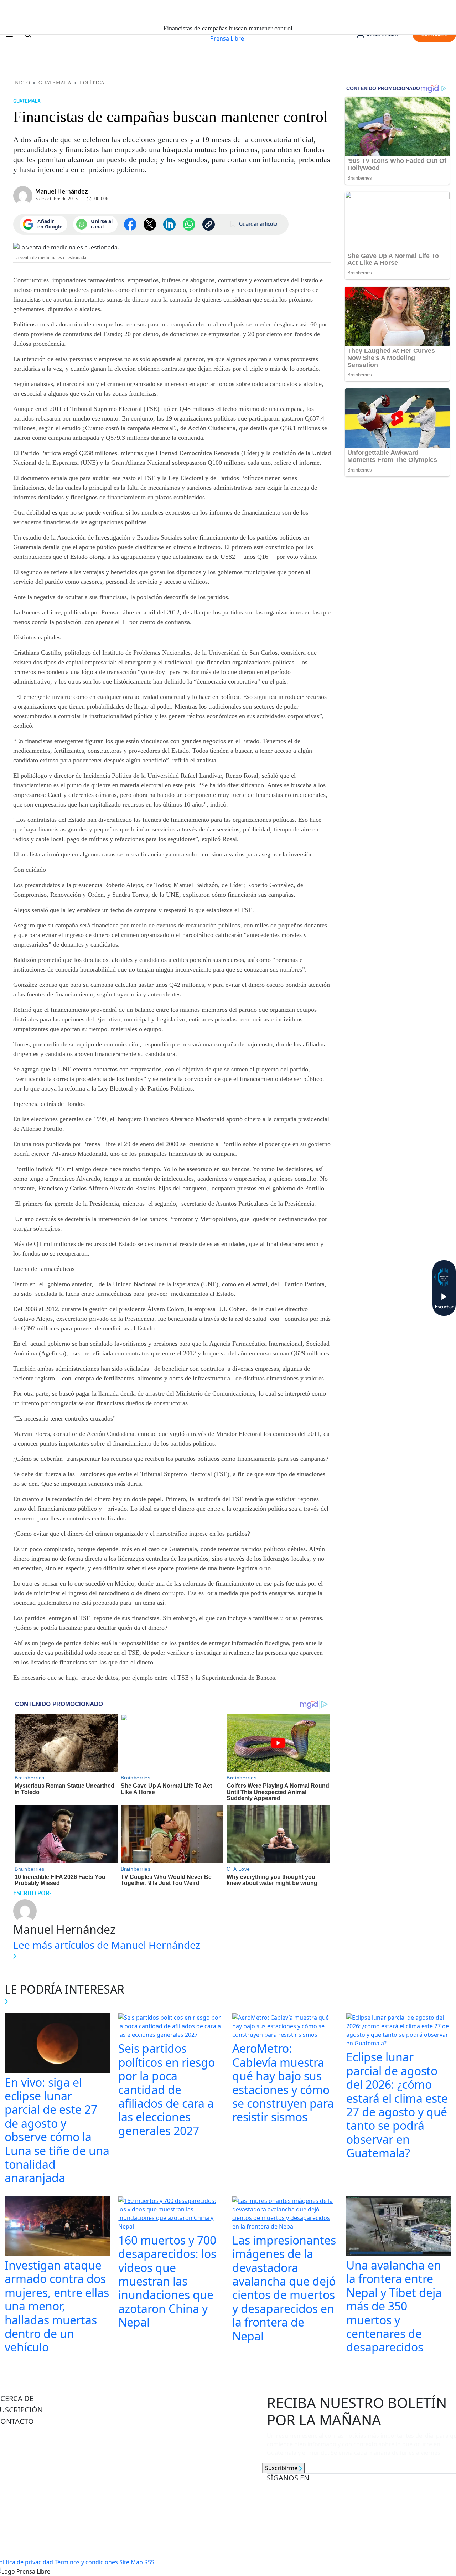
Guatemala (55, 83)
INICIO (22, 83)
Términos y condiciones (86, 2562)
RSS (149, 2562)
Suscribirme (282, 2468)
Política (92, 83)
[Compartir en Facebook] (130, 224)
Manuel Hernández (61, 191)
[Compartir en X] (150, 224)
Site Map (131, 2562)
